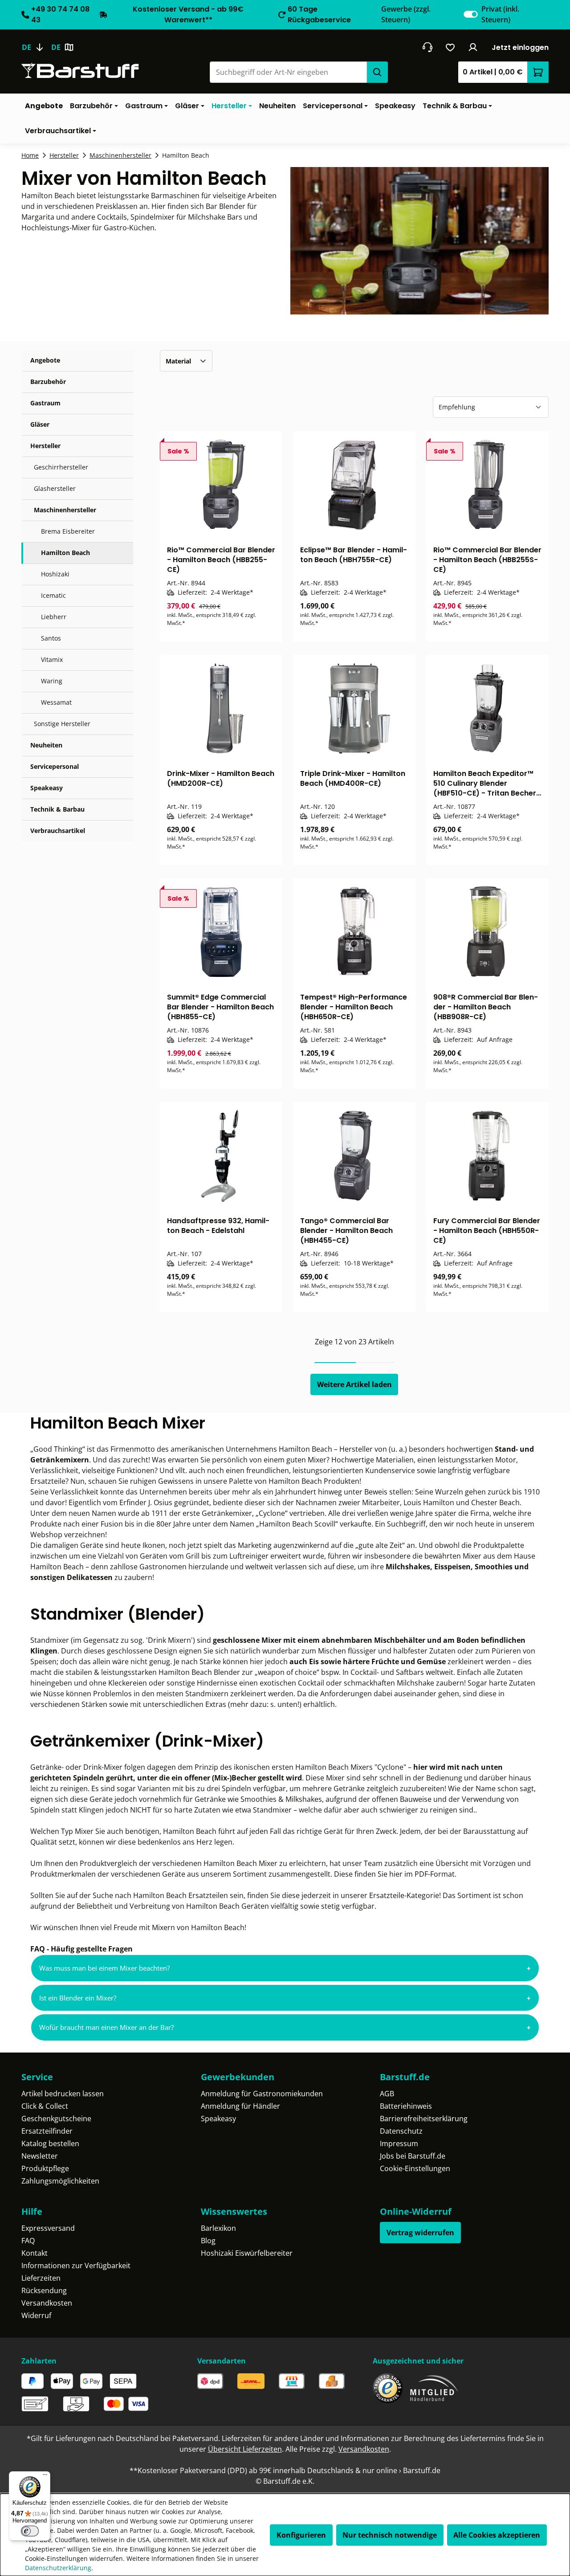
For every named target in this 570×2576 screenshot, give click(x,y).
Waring (52, 681)
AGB (387, 2094)
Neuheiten (46, 745)
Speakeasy (47, 788)
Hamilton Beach (65, 553)
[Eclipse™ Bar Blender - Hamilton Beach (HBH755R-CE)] (354, 485)
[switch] (471, 14)
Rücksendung (44, 2290)
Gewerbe (406, 14)
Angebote (45, 360)
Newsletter (40, 2156)
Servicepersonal (55, 766)
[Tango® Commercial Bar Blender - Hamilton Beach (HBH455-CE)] (354, 1155)
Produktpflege (45, 2168)
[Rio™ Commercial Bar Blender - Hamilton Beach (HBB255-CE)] (221, 485)
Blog (208, 2241)
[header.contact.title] (427, 47)
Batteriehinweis (406, 2106)
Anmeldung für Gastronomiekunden (262, 2094)
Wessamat (56, 702)
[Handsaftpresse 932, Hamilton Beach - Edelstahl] (221, 1155)
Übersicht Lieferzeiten (245, 2449)
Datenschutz (401, 2131)
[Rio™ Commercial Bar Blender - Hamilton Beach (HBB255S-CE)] (487, 485)
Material (178, 361)
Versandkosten (47, 2303)
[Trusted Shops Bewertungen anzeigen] (388, 2388)
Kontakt (35, 2253)
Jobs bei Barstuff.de (413, 2156)
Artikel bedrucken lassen (63, 2094)
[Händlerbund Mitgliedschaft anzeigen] (434, 2388)
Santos (51, 638)
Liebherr (54, 617)
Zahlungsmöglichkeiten (60, 2181)
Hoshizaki (55, 574)
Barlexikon (218, 2228)
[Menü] (45, 2477)
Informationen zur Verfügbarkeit (76, 2266)
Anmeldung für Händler (240, 2106)
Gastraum (45, 403)
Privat (500, 14)
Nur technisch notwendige (390, 2535)
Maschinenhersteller (65, 510)
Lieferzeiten (41, 2278)
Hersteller (45, 446)
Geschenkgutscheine (56, 2119)
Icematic (53, 595)
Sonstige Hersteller (62, 724)
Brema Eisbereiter (68, 531)
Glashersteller (55, 488)
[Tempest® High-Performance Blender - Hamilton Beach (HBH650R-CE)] (354, 932)
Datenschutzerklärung (58, 2568)
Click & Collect (45, 2106)
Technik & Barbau (57, 809)
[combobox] (288, 72)
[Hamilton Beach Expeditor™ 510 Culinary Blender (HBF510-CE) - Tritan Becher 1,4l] (487, 708)
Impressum (399, 2143)
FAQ (28, 2241)
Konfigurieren (301, 2535)
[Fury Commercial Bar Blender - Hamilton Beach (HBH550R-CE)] (487, 1155)
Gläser (40, 424)
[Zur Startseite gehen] (80, 71)
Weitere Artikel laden (354, 1384)
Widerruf (36, 2315)
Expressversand (48, 2228)
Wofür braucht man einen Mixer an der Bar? (106, 2027)
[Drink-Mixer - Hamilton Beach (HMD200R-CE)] (221, 708)
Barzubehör (48, 382)
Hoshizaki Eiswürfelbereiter (247, 2253)
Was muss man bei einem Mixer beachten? (104, 1968)
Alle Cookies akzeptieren (497, 2535)
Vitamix (52, 659)
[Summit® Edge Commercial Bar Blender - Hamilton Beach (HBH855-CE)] (221, 932)
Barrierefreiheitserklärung (424, 2119)
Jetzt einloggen (520, 47)
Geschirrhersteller (61, 467)
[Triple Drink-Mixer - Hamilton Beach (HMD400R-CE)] (354, 708)
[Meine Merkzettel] (450, 47)
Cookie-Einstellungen (415, 2168)
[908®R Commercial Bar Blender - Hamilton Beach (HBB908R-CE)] (487, 932)
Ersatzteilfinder (47, 2131)
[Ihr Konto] (473, 47)
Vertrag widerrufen (420, 2233)
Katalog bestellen (50, 2143)
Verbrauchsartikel (58, 831)
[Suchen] (377, 72)
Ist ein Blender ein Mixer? (78, 1998)
